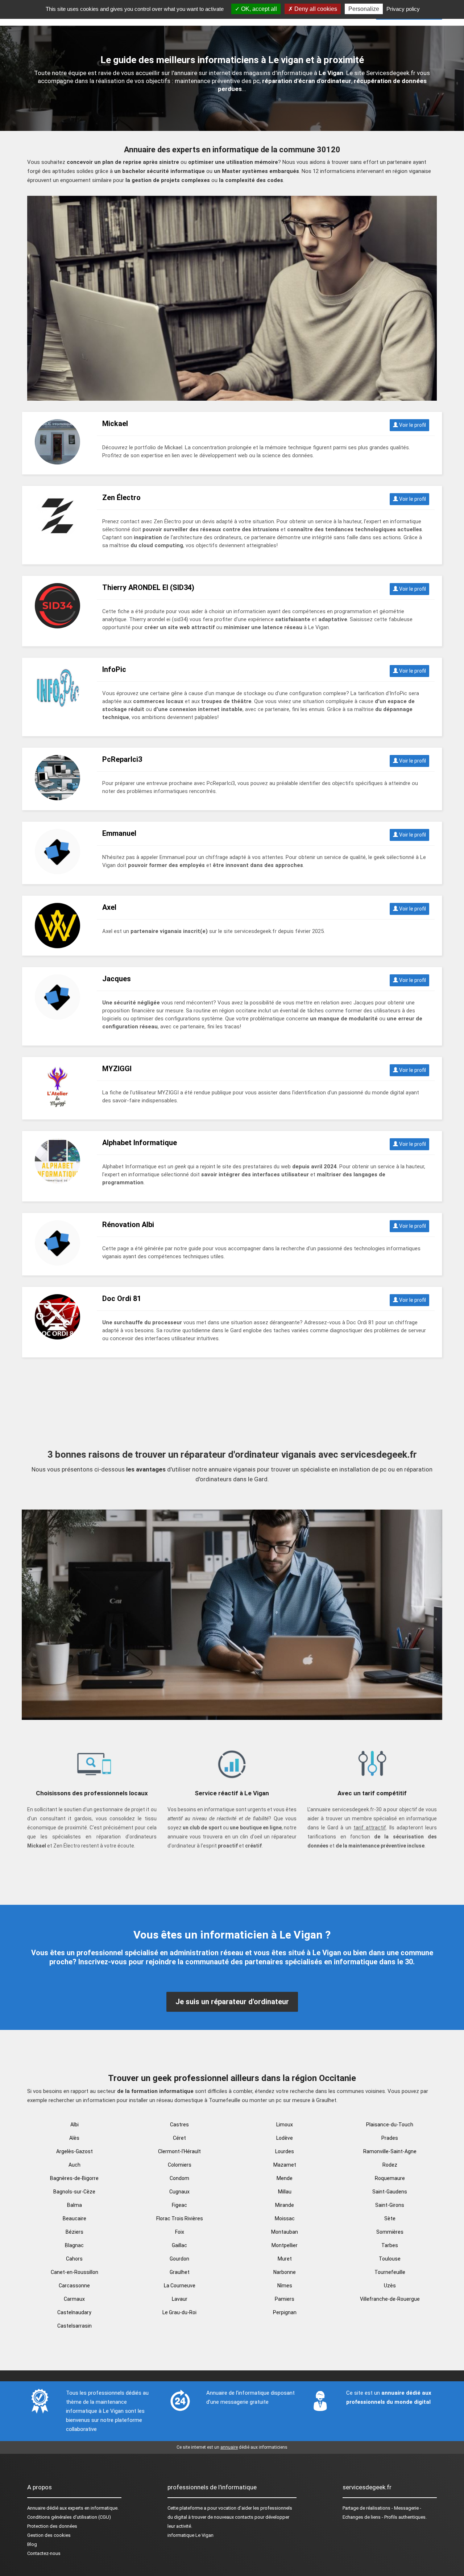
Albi (74, 2125)
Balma (74, 2205)
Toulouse (390, 2259)
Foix (180, 2232)
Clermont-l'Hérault (179, 2151)
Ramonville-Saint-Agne (390, 2151)
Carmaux (74, 2299)
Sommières (390, 2232)
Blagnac (74, 2245)
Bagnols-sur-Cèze (74, 2192)
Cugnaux (179, 2192)
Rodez (390, 2165)
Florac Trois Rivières (180, 2218)
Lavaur (180, 2299)
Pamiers (285, 2299)
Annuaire (36, 2508)
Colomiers (180, 2165)
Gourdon (179, 2259)
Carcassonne (74, 2286)
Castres (179, 2125)
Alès (74, 2138)
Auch (74, 2165)
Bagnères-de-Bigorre (74, 2178)
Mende (285, 2178)
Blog (32, 2544)
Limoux (285, 2125)
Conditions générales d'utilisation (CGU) (69, 2517)
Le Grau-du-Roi (179, 2312)
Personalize (364, 9)
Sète (390, 2218)
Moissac (285, 2218)
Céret (179, 2138)
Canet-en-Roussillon (74, 2272)
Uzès (390, 2286)
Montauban (285, 2232)
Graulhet (180, 2272)
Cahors (74, 2259)
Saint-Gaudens (390, 2192)
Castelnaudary (74, 2312)
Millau (285, 2192)
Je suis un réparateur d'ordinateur (232, 2002)
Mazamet (285, 2165)
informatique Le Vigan (190, 2535)
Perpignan (285, 2312)
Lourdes (285, 2151)
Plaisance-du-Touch (390, 2125)
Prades (390, 2138)
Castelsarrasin (74, 2326)
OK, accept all (258, 9)
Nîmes (285, 2286)
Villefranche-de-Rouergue (390, 2299)
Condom (179, 2178)
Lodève (285, 2138)
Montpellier (285, 2245)
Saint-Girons (390, 2205)
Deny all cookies (315, 9)
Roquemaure (390, 2178)
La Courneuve (180, 2286)
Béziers (74, 2232)
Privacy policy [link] (403, 9)
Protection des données (52, 2526)
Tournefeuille (390, 2272)
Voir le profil (412, 425)
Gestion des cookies (49, 2535)
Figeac (179, 2205)
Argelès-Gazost (74, 2151)
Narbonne (285, 2272)
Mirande (285, 2205)
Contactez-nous (44, 2553)
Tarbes (390, 2245)
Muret (285, 2259)
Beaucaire (74, 2218)
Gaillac (179, 2245)
